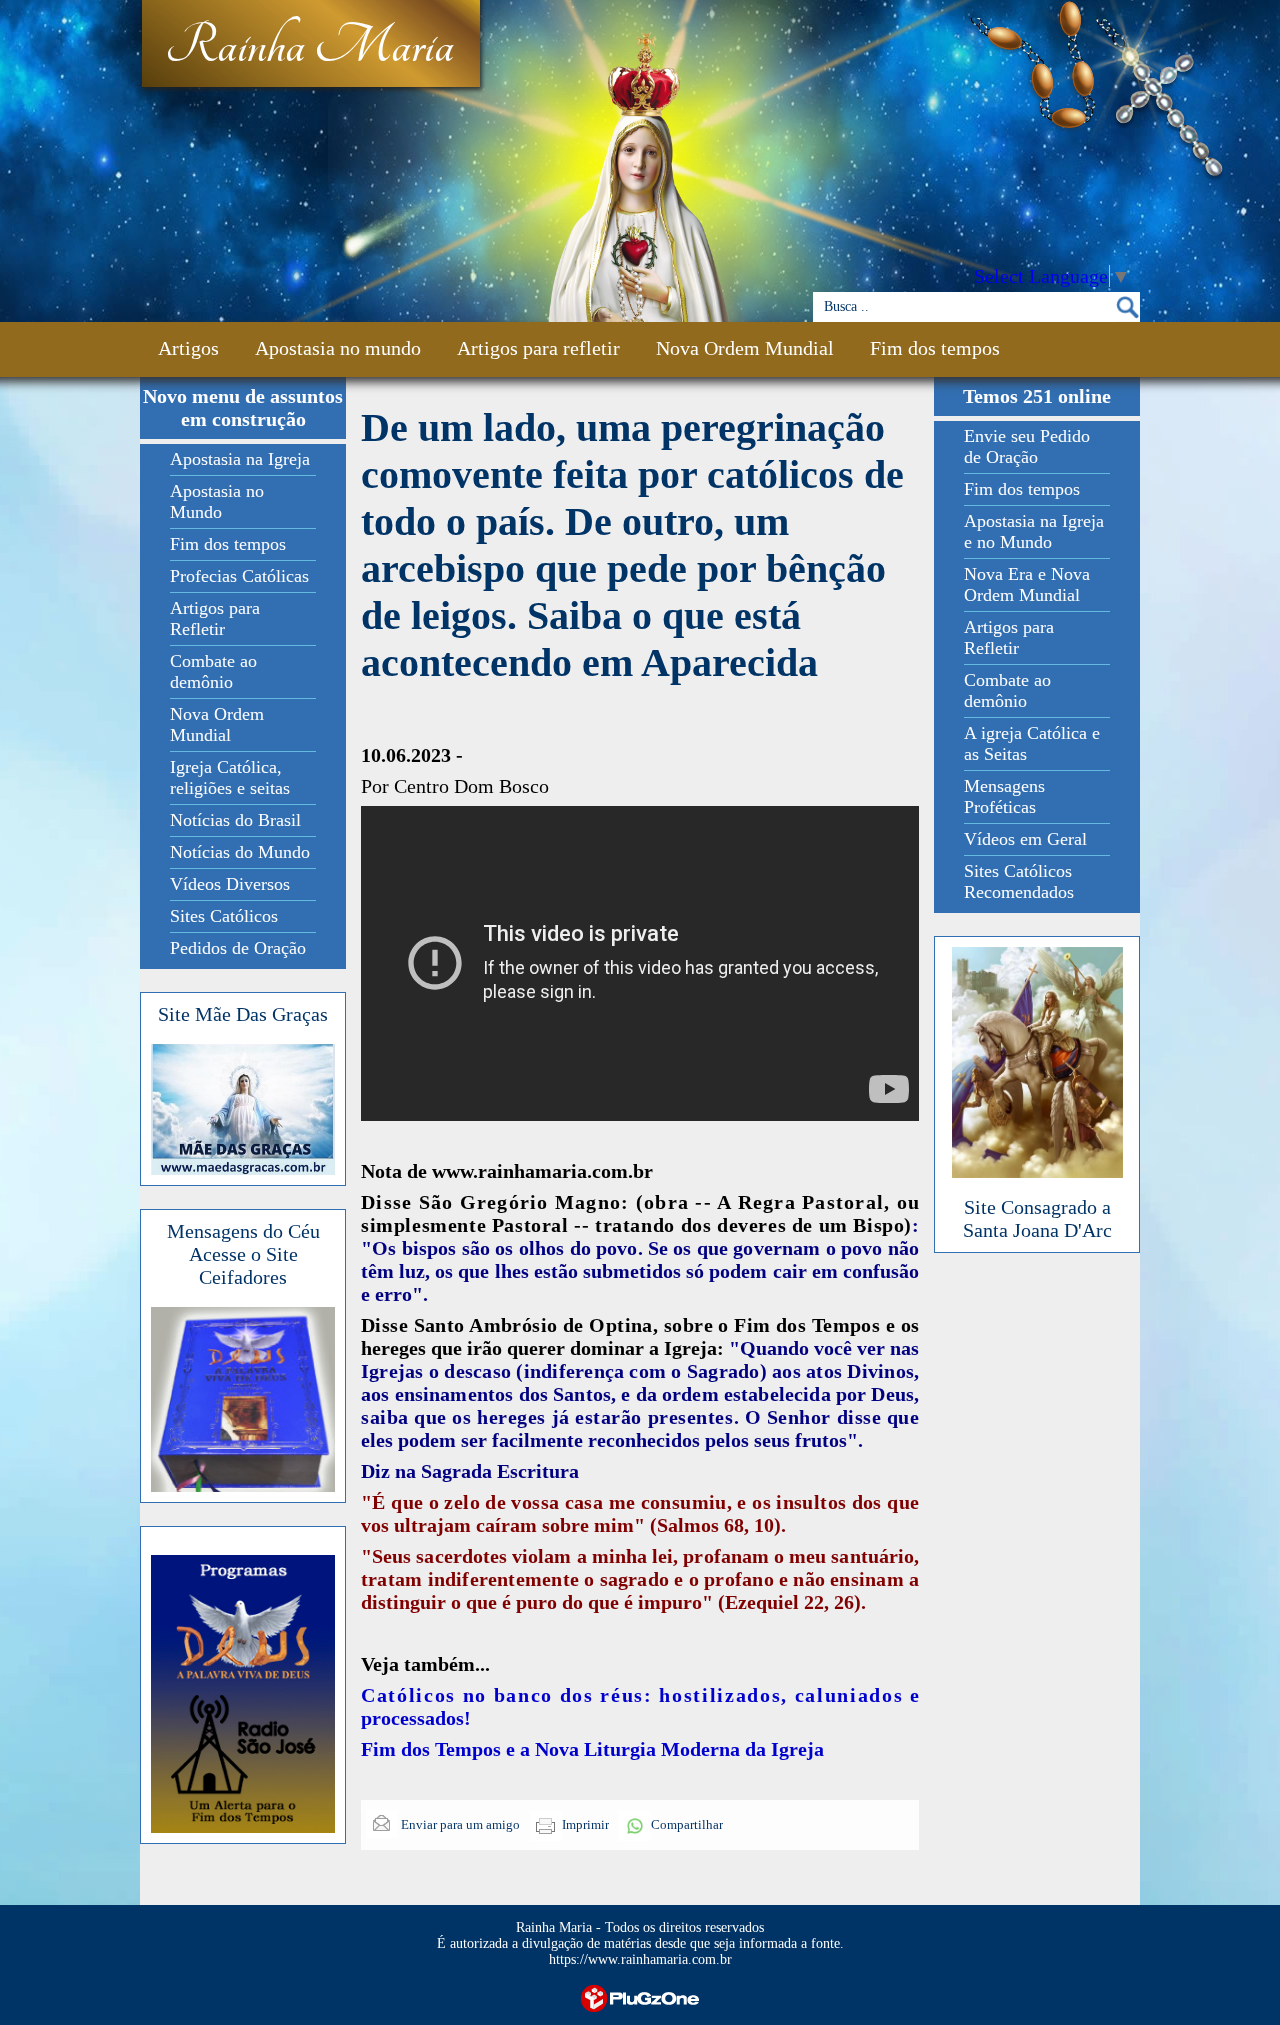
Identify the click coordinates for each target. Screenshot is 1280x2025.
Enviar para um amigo (459, 1824)
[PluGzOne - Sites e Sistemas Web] (640, 1996)
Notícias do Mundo (240, 852)
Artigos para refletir (538, 348)
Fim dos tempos (935, 348)
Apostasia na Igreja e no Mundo (1034, 531)
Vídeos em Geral (1025, 839)
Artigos (188, 348)
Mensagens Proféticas (1004, 796)
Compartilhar (687, 1824)
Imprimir (585, 1824)
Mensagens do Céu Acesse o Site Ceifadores (243, 1254)
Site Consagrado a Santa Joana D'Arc (1037, 1218)
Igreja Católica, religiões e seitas (230, 777)
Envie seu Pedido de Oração (1027, 446)
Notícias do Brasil (235, 820)
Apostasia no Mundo (217, 501)
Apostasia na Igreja (240, 459)
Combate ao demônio (213, 671)
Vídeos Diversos (230, 884)
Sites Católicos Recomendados (1019, 881)
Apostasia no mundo (338, 348)
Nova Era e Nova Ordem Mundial (1027, 584)
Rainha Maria (309, 47)
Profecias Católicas (239, 576)
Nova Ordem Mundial (745, 348)
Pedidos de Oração (238, 948)
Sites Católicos (224, 916)
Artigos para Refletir (215, 618)
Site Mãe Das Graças (243, 1014)
